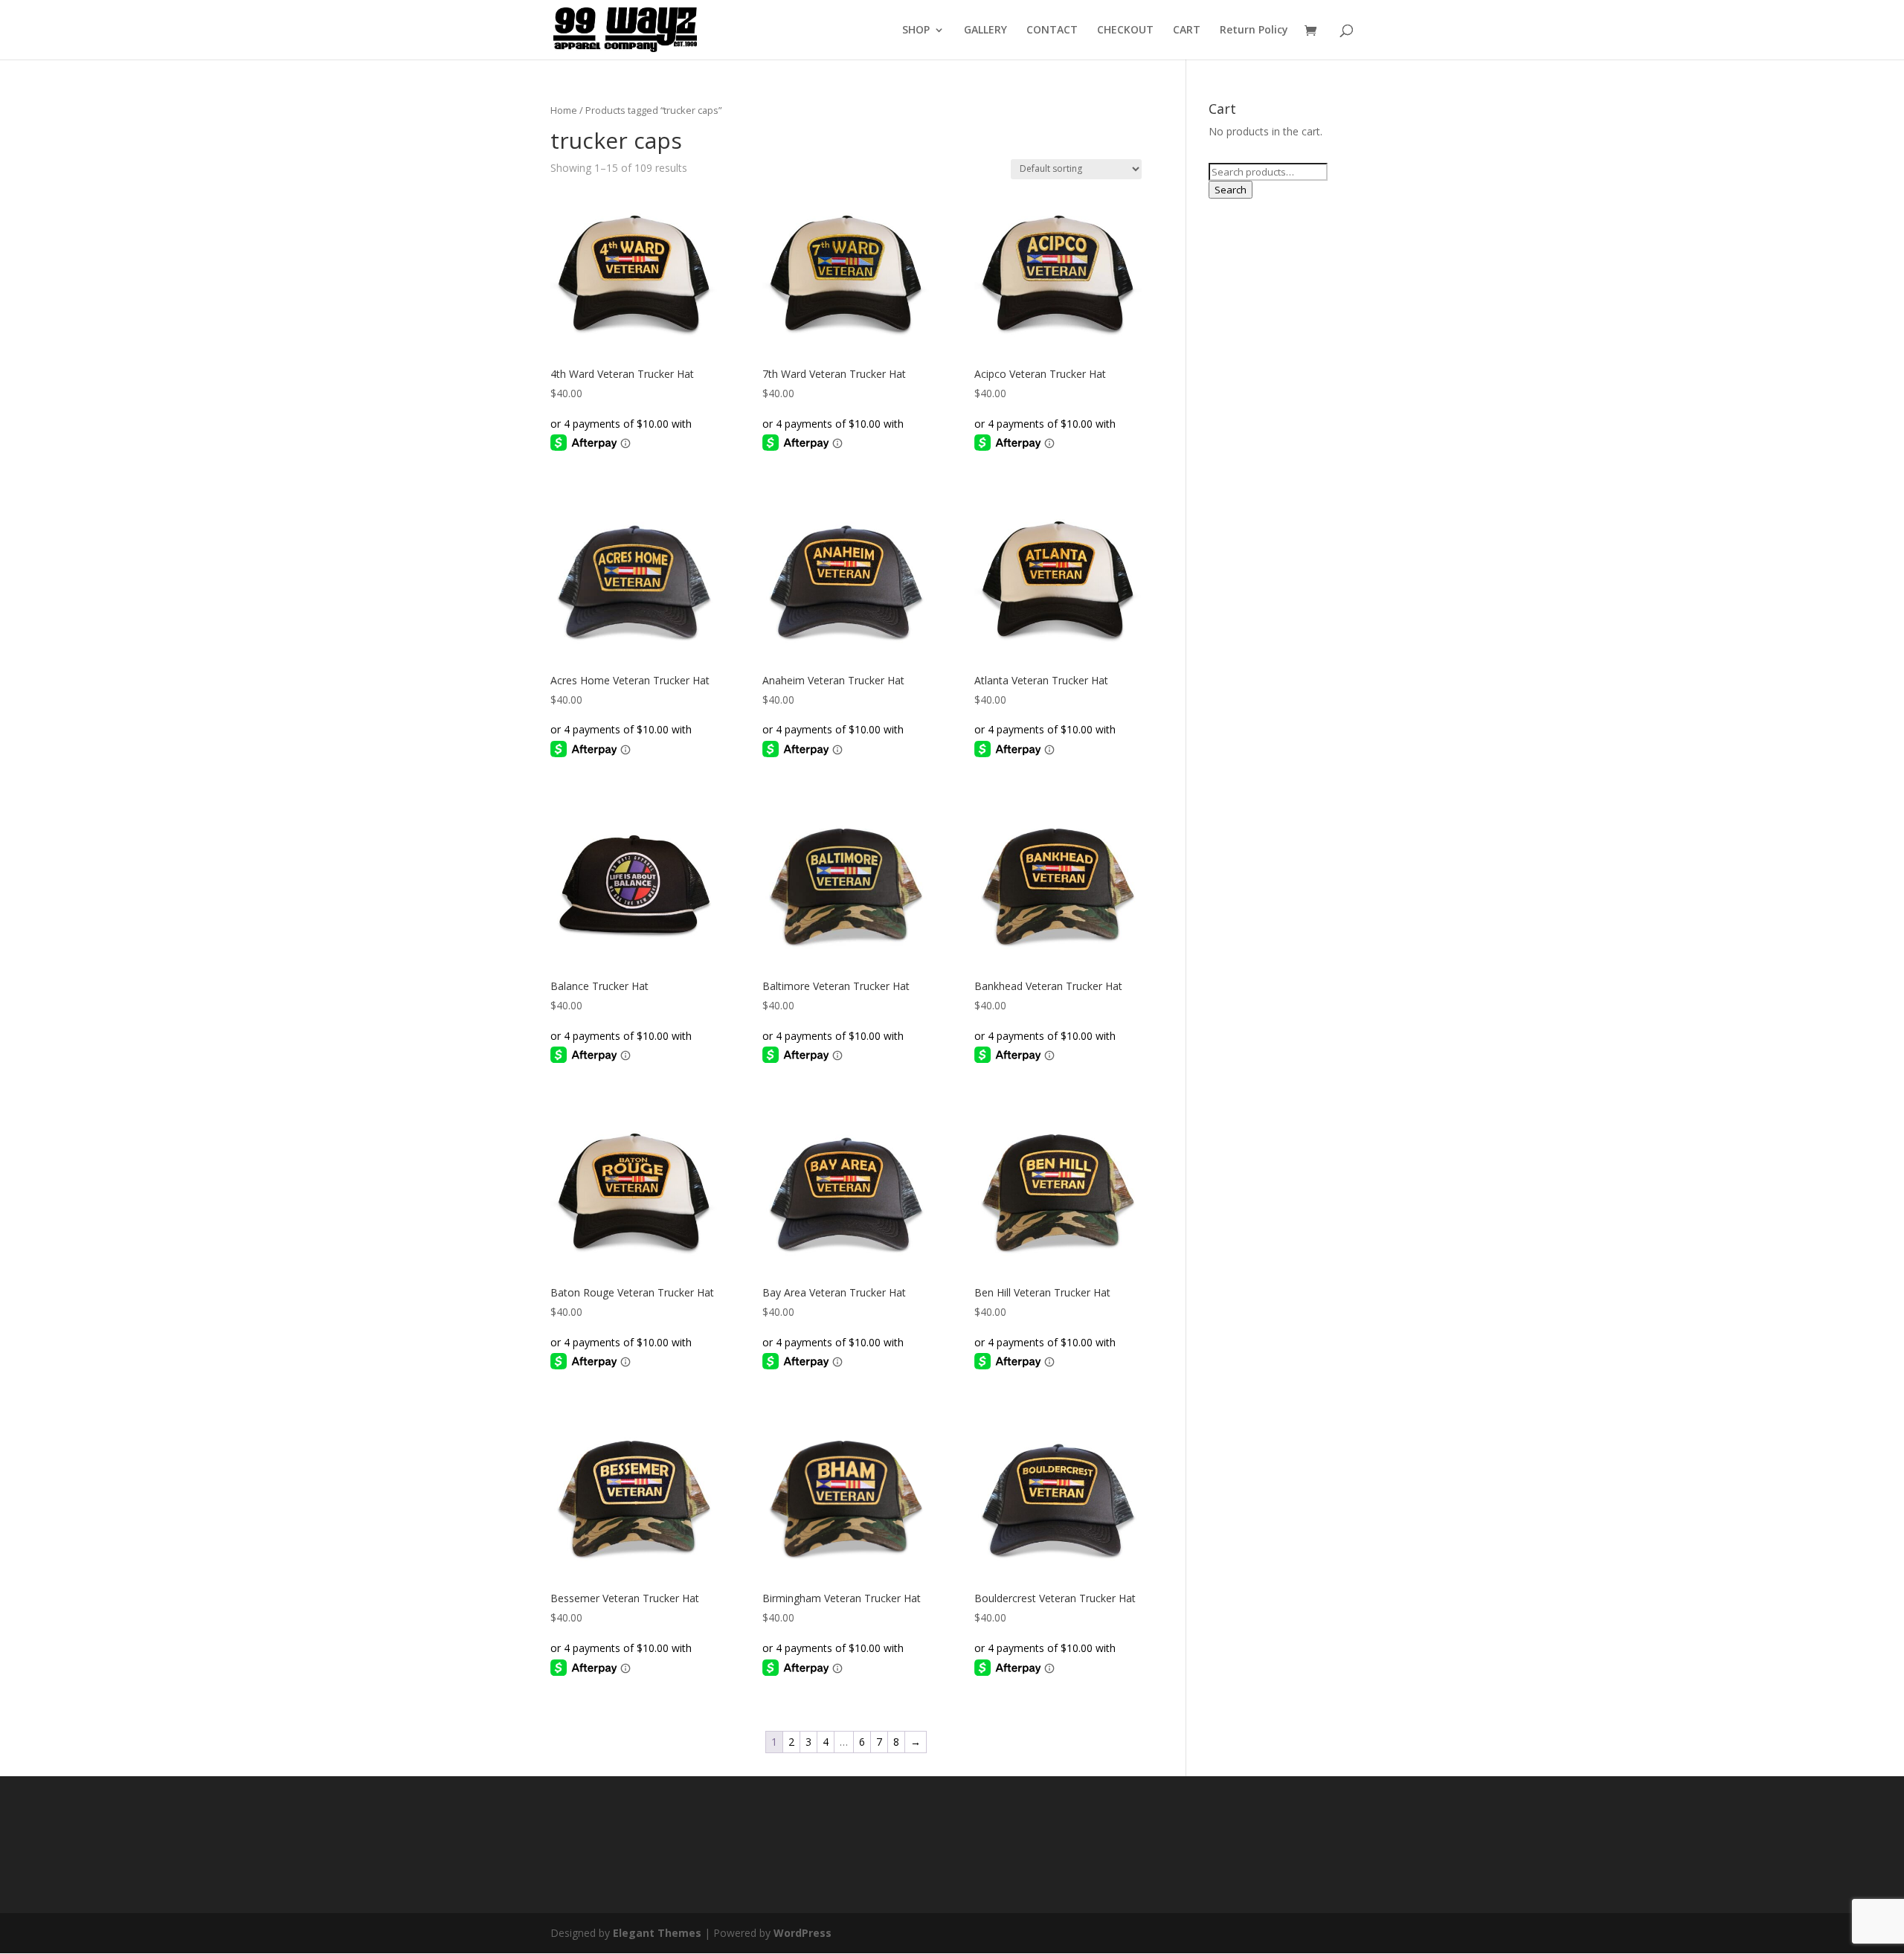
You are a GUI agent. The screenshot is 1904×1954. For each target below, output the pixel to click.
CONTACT (1052, 30)
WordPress (803, 1933)
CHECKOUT (1125, 30)
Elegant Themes (657, 1933)
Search (1231, 190)
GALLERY (985, 30)
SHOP (916, 30)
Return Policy (1254, 30)
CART (1187, 30)
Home (564, 110)
